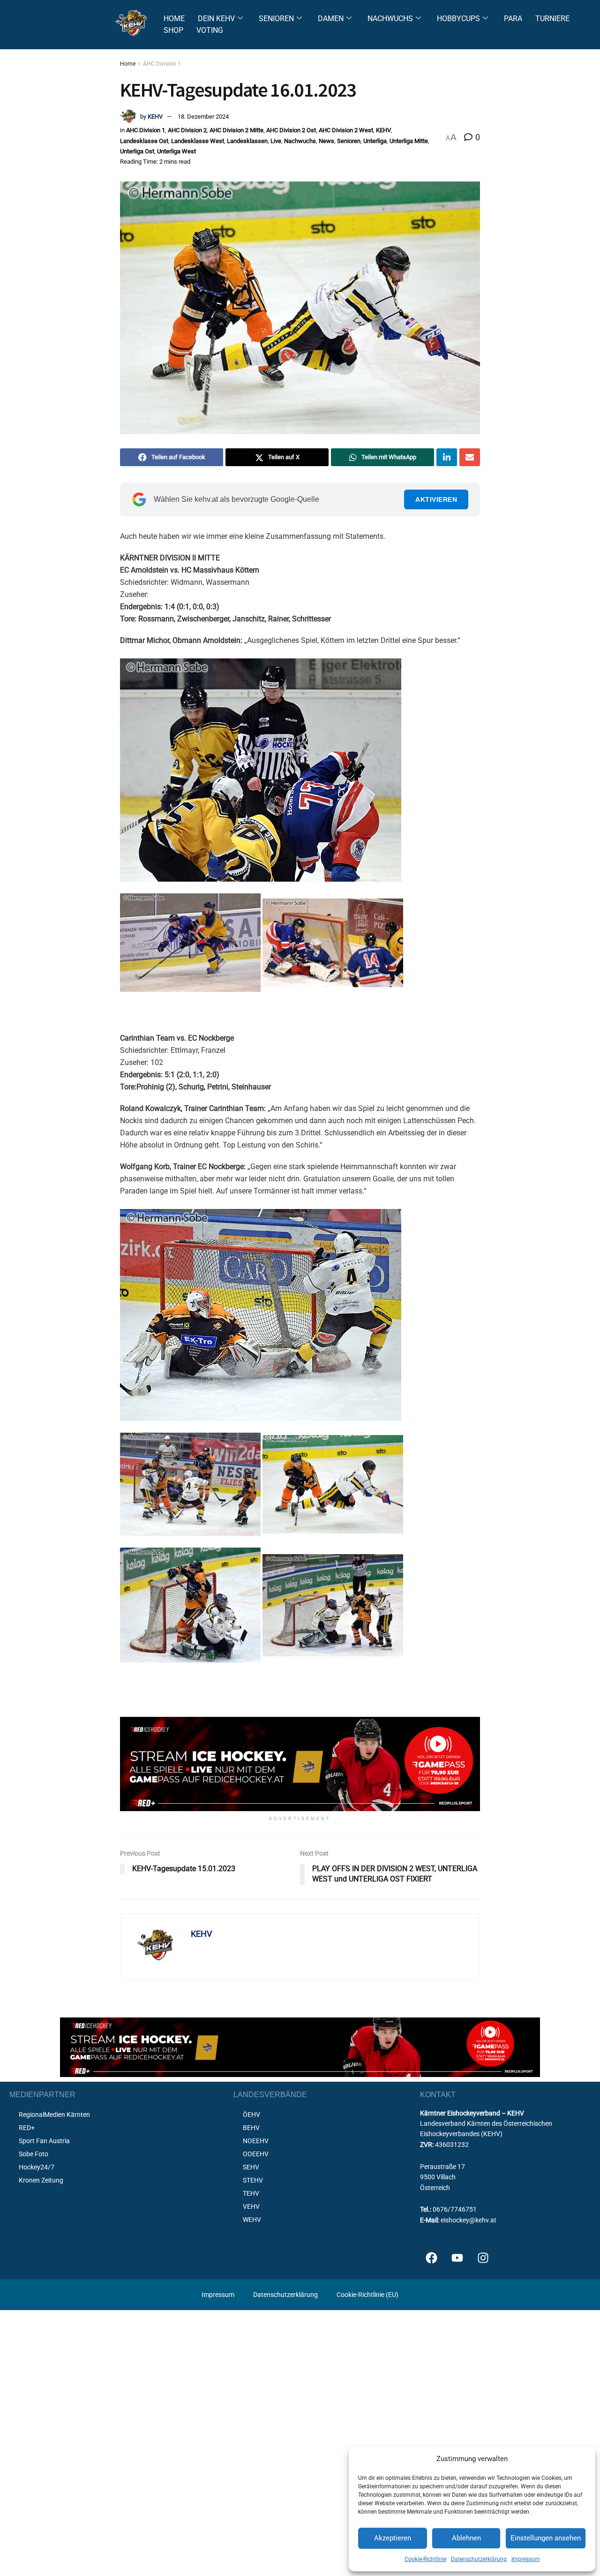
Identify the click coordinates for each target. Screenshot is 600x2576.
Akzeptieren (393, 2538)
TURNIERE (552, 19)
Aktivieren (436, 499)
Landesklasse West (198, 141)
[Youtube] (457, 2258)
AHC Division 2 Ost (291, 130)
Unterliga (375, 141)
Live (276, 141)
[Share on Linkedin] (447, 457)
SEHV (251, 2167)
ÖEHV (251, 2115)
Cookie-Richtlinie (425, 2559)
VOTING (210, 30)
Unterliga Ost (137, 151)
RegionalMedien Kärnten (54, 2115)
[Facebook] (432, 2258)
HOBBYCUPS (458, 19)
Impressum (526, 2559)
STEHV (253, 2180)
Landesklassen (247, 141)
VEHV (251, 2206)
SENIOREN (276, 19)
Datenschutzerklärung (479, 2559)
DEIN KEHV (216, 19)
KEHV (155, 117)
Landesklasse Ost (144, 141)
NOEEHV (256, 2141)
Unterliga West (176, 151)
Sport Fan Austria (44, 2141)
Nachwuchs (300, 141)
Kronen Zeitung (41, 2180)
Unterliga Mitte (409, 141)
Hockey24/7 (37, 2167)
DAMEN (331, 19)
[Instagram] (483, 2258)
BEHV (251, 2128)
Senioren (349, 141)
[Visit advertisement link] (300, 1764)
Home (128, 64)
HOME (174, 19)
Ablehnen (466, 2538)
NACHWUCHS (390, 19)
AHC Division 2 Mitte (236, 130)
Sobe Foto (34, 2154)
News (326, 141)
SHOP (173, 30)
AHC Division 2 (187, 130)
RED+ (27, 2128)
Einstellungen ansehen (546, 2538)
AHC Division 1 (162, 64)
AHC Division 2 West (346, 130)
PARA (513, 19)
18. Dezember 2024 (203, 117)
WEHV (252, 2220)
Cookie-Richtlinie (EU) (367, 2295)
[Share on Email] (470, 457)
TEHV (251, 2193)
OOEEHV (256, 2154)
